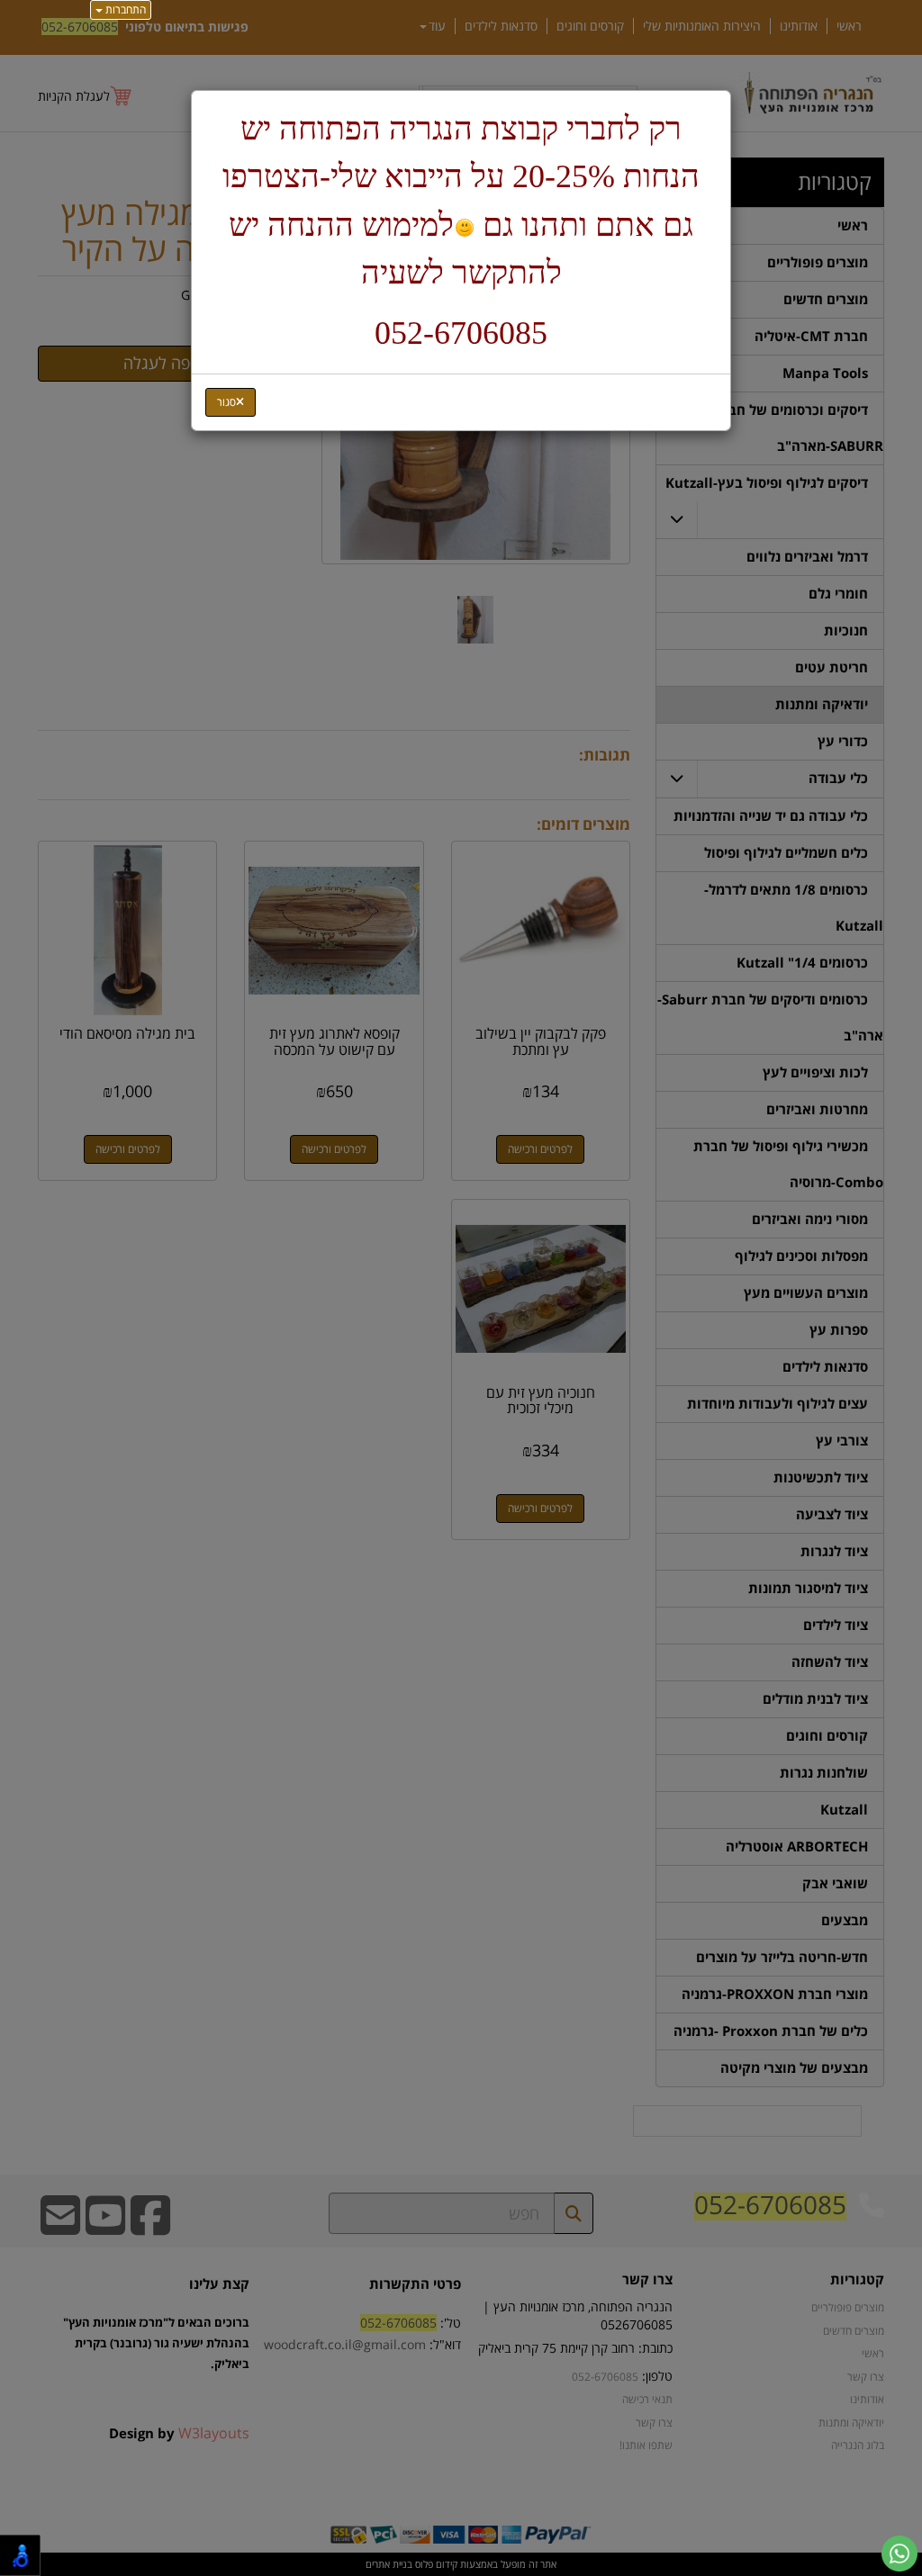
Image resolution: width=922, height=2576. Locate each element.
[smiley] (464, 228)
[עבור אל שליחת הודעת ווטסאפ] (899, 2553)
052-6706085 (461, 333)
